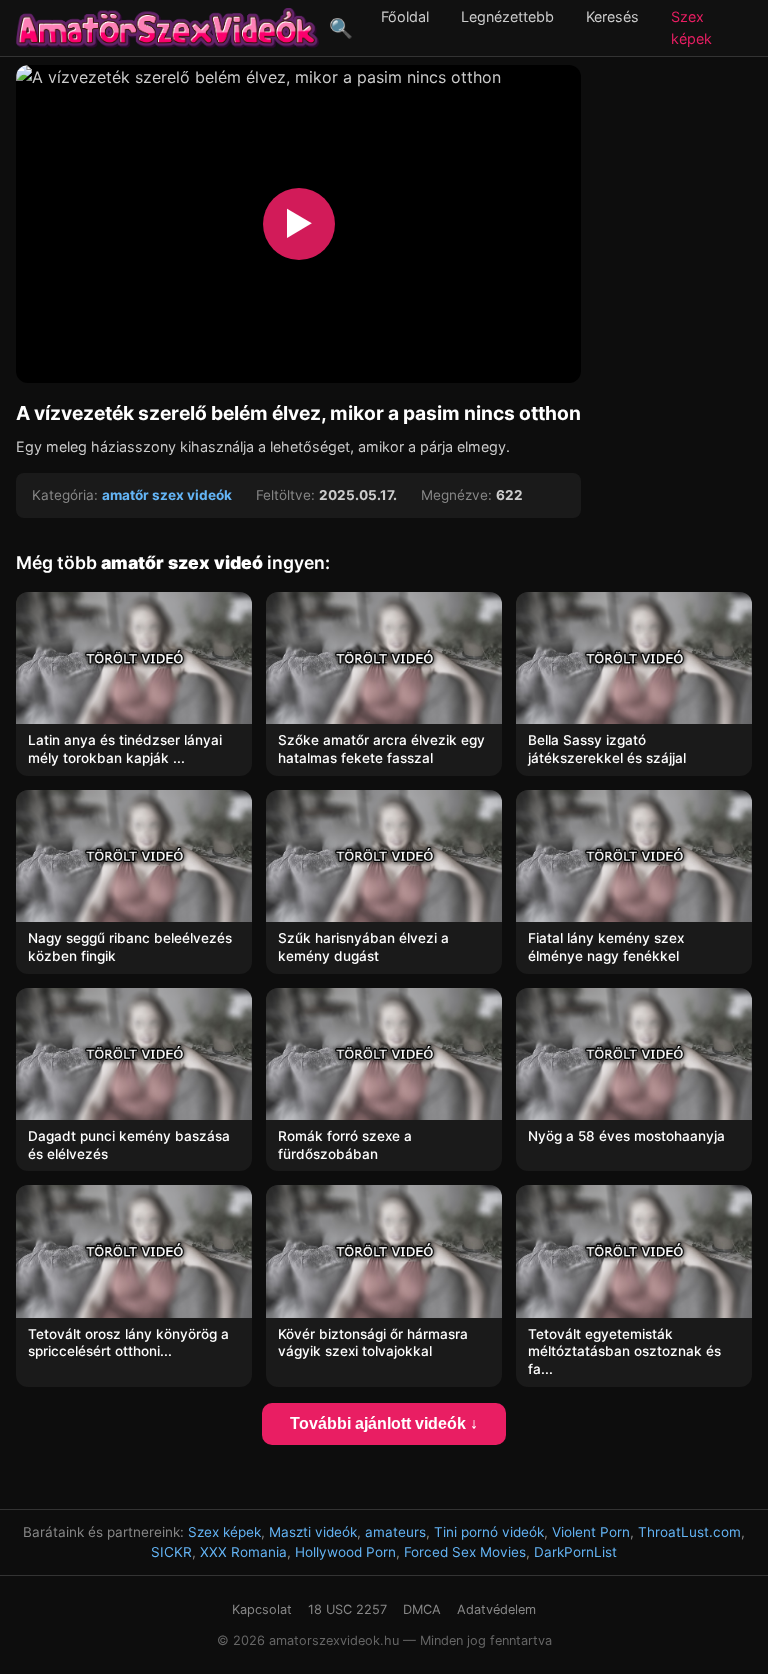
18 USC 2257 (347, 1609)
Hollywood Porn (345, 1552)
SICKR (171, 1552)
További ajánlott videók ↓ (384, 1423)
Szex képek (224, 1532)
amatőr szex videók (167, 495)
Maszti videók (313, 1532)
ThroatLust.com (689, 1532)
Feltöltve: (285, 495)
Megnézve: (456, 495)
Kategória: (65, 495)
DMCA (422, 1609)
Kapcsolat (262, 1609)
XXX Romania (243, 1552)
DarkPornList (575, 1552)
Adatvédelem (496, 1609)
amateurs (395, 1532)
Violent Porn (591, 1532)
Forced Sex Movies (465, 1552)
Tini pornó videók (489, 1532)
